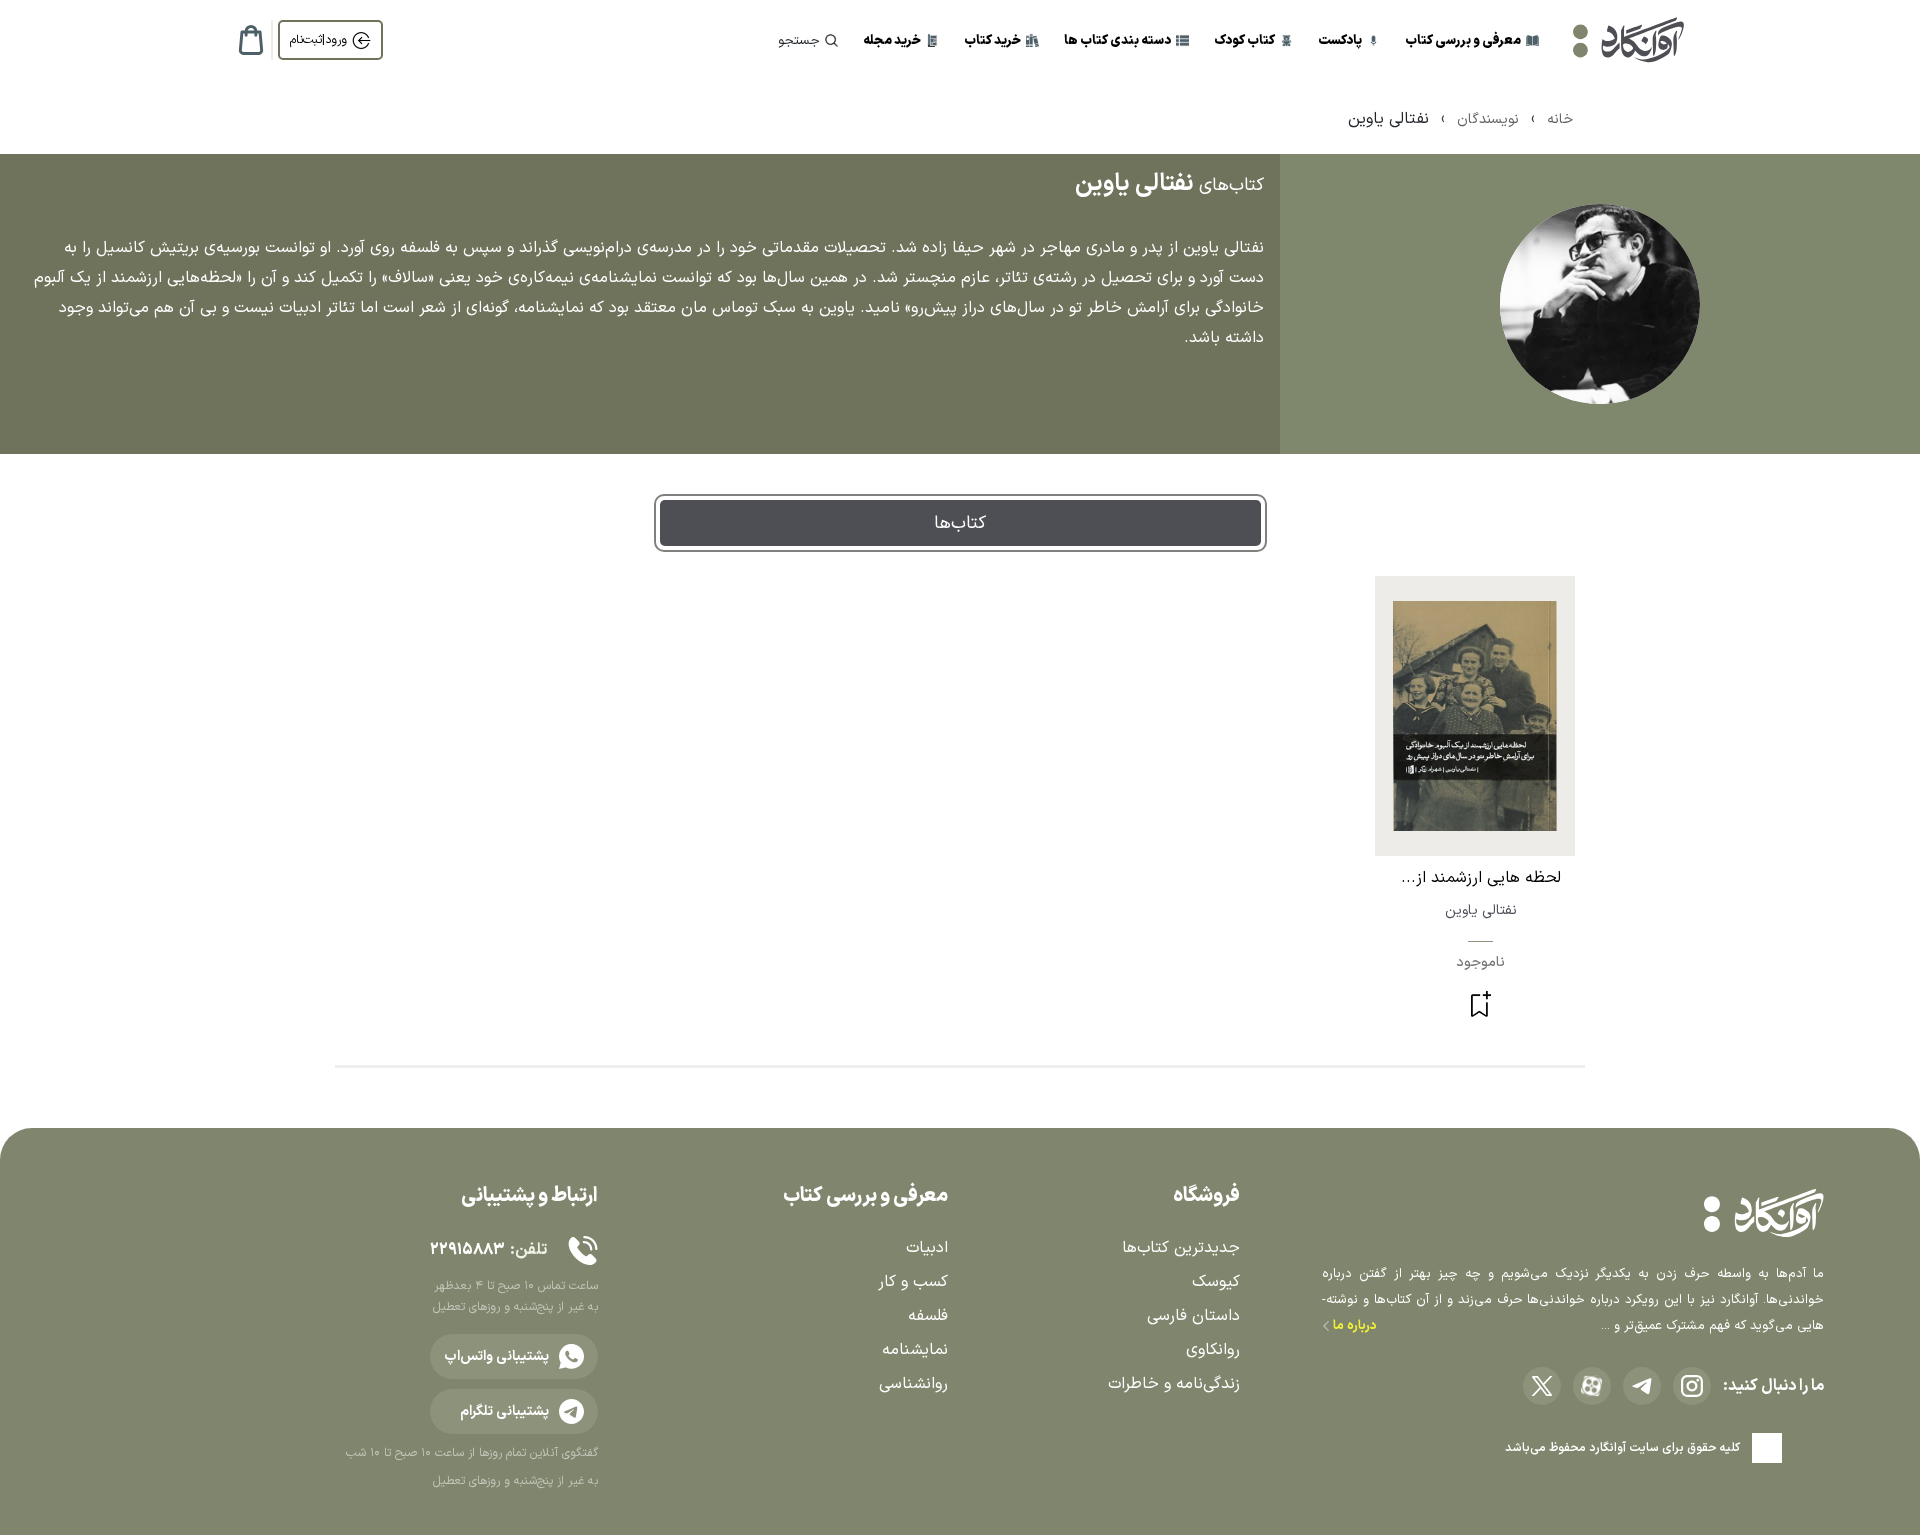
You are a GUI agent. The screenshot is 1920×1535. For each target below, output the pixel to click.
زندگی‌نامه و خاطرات (1174, 1384)
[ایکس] (1542, 1386)
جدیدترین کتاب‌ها (1181, 1248)
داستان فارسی (1193, 1316)
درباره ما (1353, 1326)
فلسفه (928, 1316)
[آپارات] (1592, 1386)
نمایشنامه (915, 1350)
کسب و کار (913, 1282)
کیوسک (1216, 1282)
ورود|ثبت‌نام (318, 40)
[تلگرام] (1642, 1386)
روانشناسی (913, 1384)
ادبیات (927, 1248)
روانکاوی (1213, 1350)
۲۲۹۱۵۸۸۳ (467, 1250)
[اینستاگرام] (1692, 1386)
